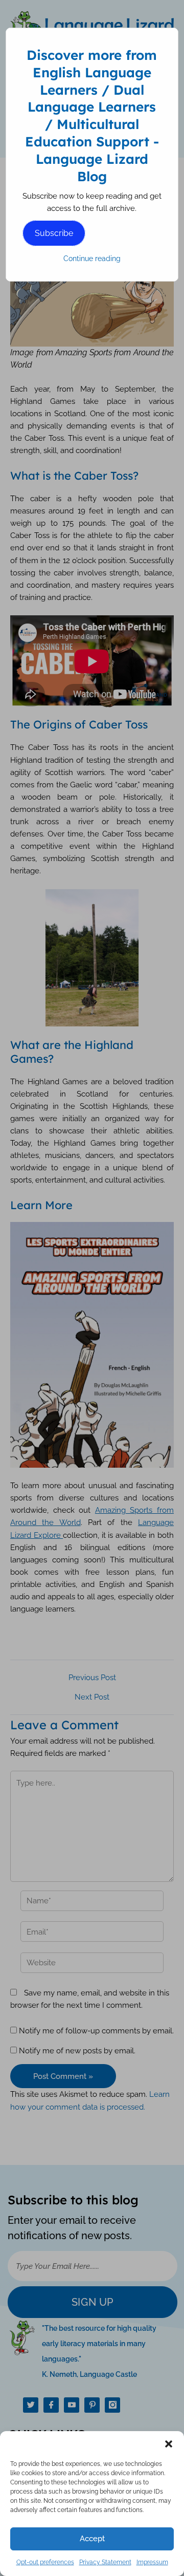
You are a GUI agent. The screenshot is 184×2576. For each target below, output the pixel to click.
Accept (92, 2539)
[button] (169, 2444)
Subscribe (54, 233)
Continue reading (92, 259)
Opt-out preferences (45, 2562)
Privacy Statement (105, 2562)
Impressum (152, 2562)
